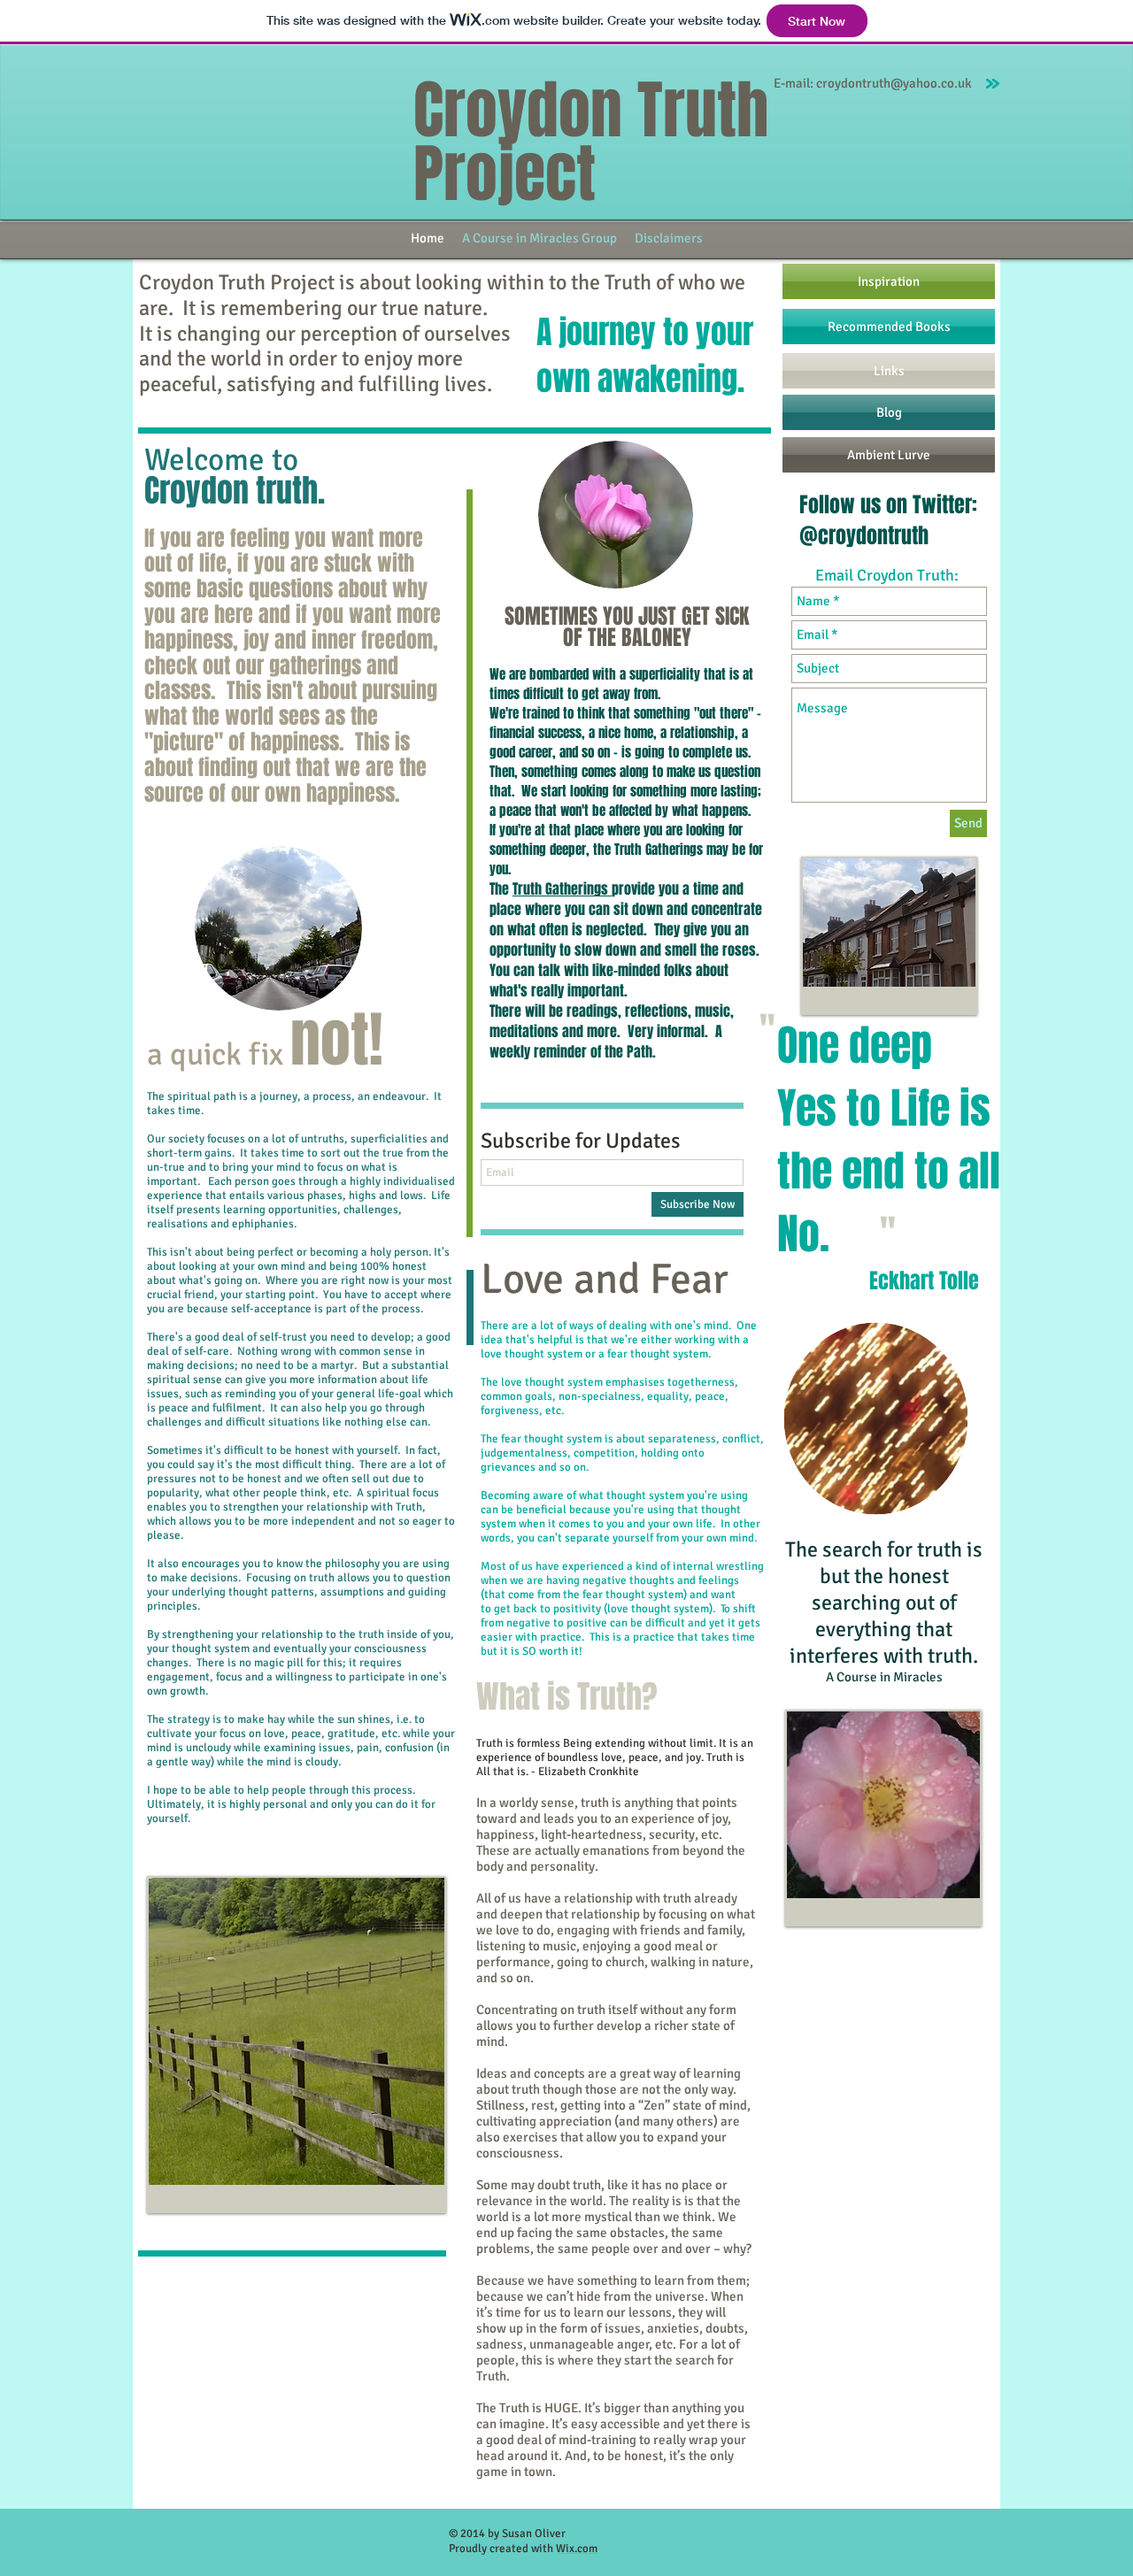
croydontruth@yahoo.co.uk (894, 83)
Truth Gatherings (562, 889)
